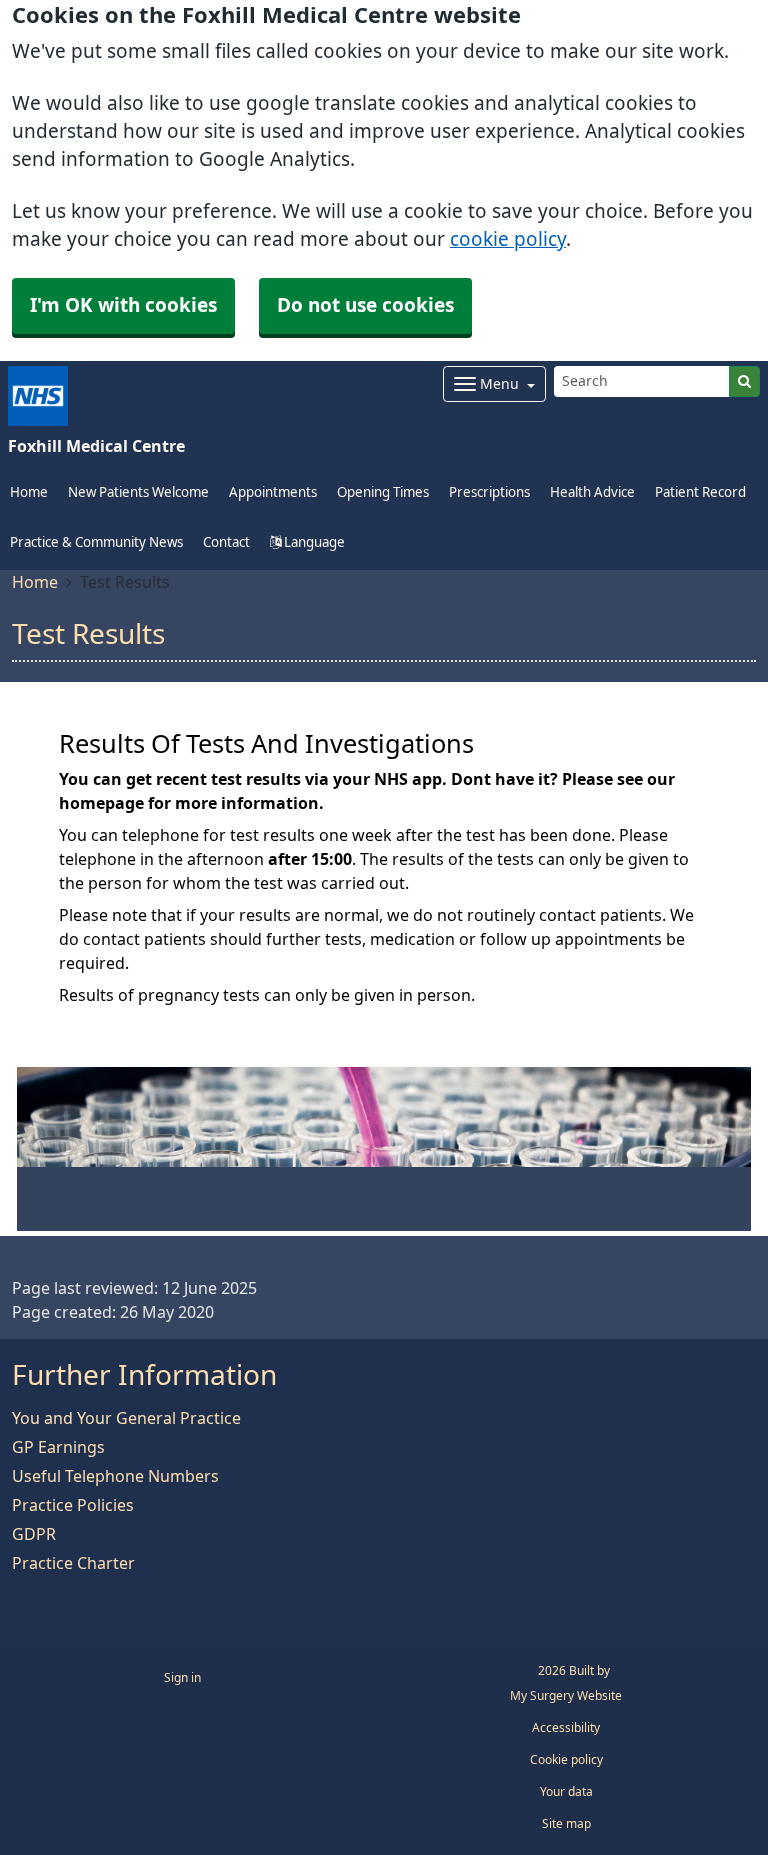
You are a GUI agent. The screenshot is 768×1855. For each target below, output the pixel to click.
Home (35, 582)
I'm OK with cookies (123, 305)
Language (313, 542)
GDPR (34, 1534)
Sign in (182, 1678)
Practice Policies (73, 1505)
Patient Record (700, 492)
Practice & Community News (96, 542)
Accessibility (566, 1728)
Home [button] (29, 492)
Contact (226, 542)
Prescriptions (489, 492)
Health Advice (592, 492)
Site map (566, 1824)
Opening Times (383, 492)
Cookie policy (566, 1760)
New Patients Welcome (138, 492)
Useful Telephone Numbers (115, 1476)
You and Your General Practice (126, 1418)
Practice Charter (73, 1563)
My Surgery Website (566, 1696)
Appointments (273, 492)
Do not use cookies (365, 305)
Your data (566, 1792)
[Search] (744, 381)
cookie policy (508, 239)
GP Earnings (58, 1447)
